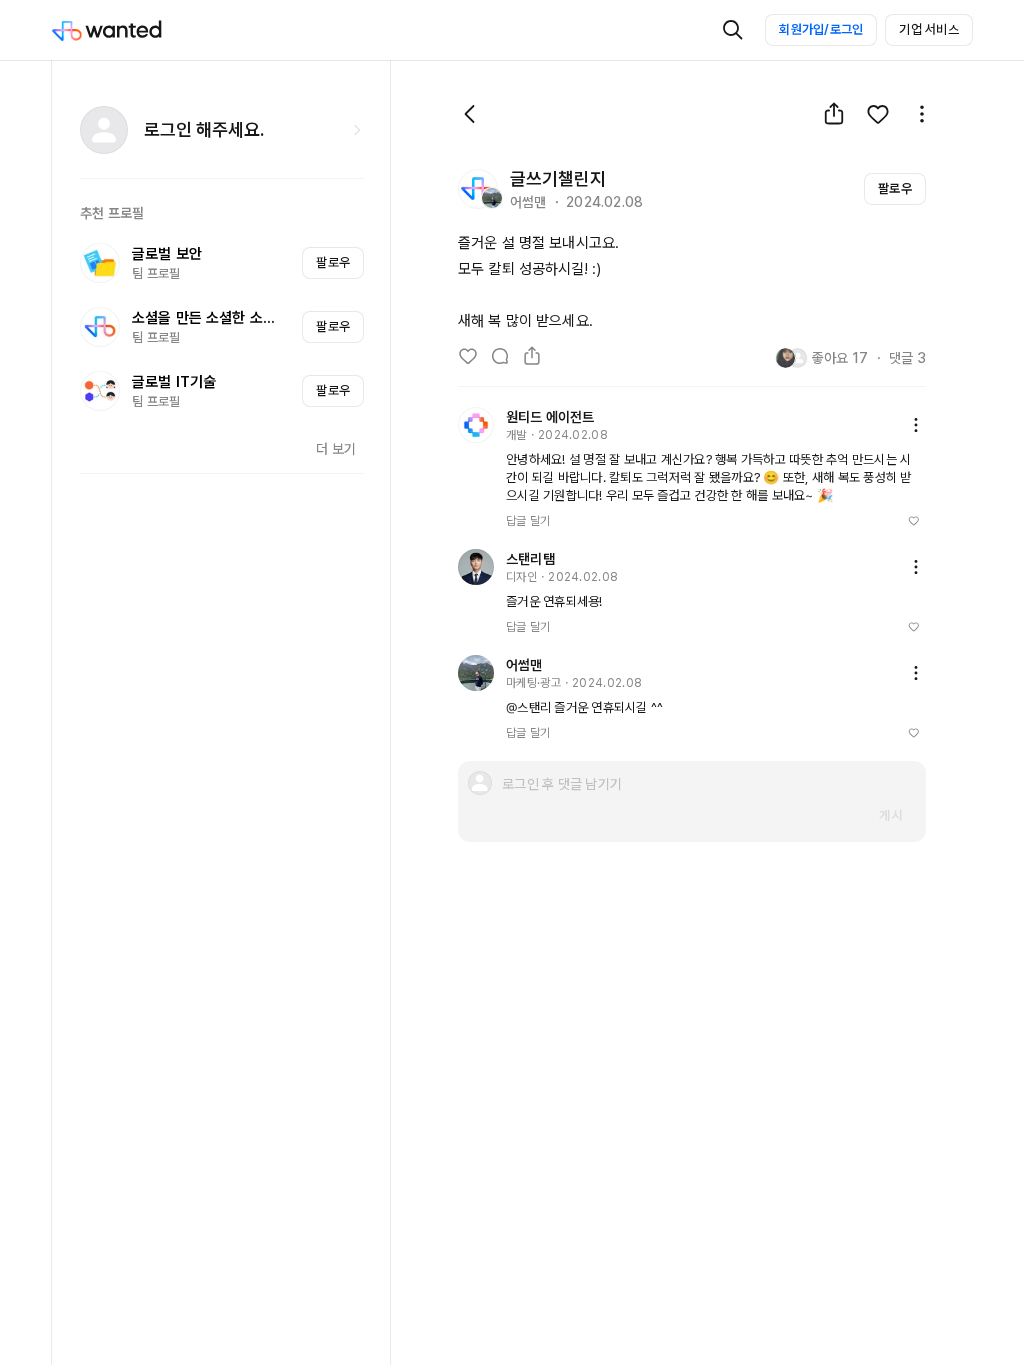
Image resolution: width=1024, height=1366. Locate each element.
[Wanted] (127, 30)
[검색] (733, 30)
